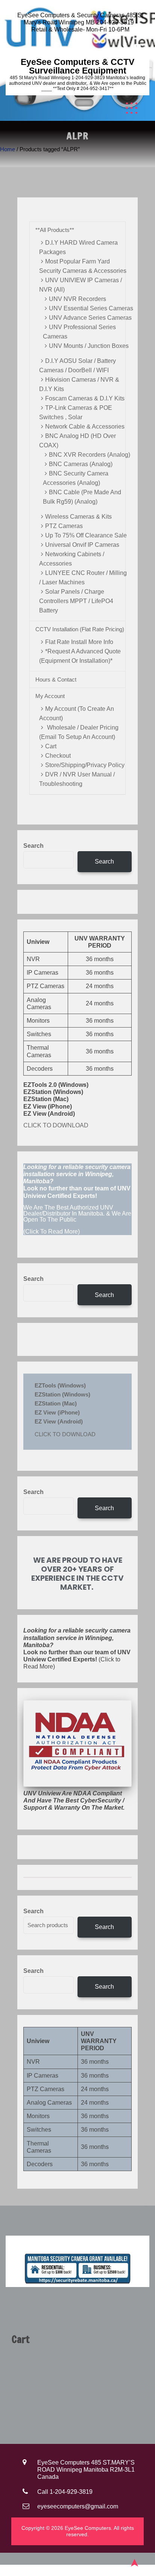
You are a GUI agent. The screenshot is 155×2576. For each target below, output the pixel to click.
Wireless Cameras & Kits (78, 517)
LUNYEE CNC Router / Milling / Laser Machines (83, 578)
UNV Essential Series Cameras (91, 308)
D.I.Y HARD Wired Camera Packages (78, 247)
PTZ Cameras (64, 526)
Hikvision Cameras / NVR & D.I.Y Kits (79, 384)
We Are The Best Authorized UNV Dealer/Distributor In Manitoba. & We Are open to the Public (77, 1214)
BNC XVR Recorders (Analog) (90, 455)
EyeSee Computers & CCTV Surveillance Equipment (77, 66)
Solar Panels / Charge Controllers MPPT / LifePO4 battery (76, 601)
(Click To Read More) (77, 1199)
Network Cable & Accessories (85, 427)
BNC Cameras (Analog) (81, 464)
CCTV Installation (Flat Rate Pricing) (80, 629)
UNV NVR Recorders (77, 299)
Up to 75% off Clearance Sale (86, 535)
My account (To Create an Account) (77, 713)
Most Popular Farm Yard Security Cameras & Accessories (83, 266)
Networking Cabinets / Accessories (72, 559)
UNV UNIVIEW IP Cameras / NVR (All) (81, 285)
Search (33, 846)
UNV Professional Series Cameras (79, 332)
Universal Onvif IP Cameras (82, 545)
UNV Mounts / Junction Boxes (89, 346)
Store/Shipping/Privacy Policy (85, 765)
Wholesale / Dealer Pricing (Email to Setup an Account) (79, 732)
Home (8, 149)
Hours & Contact (56, 679)
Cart (51, 746)
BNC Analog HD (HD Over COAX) (77, 441)
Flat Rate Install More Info (79, 642)
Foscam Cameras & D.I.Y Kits (85, 398)
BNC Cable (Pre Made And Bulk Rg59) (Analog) (82, 497)
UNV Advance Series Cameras (90, 318)
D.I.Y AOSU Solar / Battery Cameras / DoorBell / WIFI (77, 366)
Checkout (58, 756)
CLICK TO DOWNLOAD (56, 1125)
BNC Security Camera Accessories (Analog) (76, 478)
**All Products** (55, 230)
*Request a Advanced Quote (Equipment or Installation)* (80, 656)
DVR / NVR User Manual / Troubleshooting (77, 779)
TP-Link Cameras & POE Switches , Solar (76, 412)
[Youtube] (137, 47)
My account (50, 696)
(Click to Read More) (77, 1648)
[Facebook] (125, 47)
